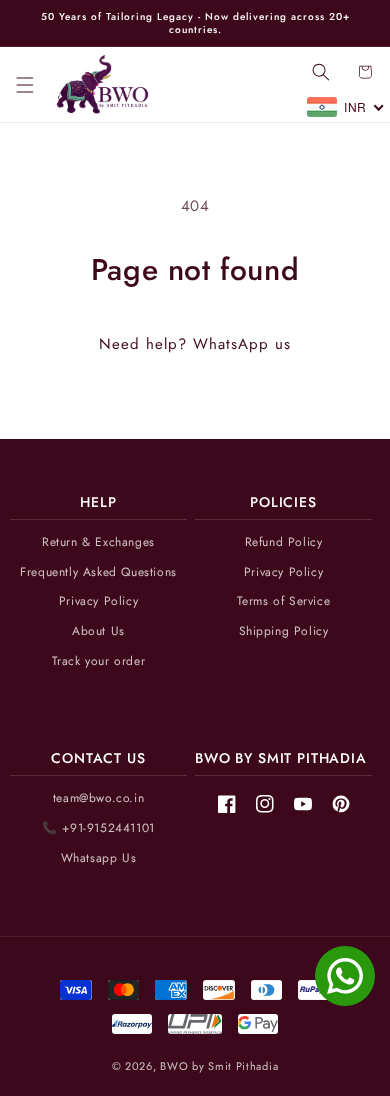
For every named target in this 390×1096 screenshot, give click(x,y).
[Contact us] (345, 976)
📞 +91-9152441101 (98, 828)
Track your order (99, 661)
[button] (25, 85)
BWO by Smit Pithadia (219, 1066)
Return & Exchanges (98, 542)
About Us (98, 631)
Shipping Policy (284, 631)
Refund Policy (284, 542)
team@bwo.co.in (98, 798)
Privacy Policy (98, 601)
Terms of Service (284, 601)
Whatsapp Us (99, 858)
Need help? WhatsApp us (195, 344)
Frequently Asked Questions (98, 572)
